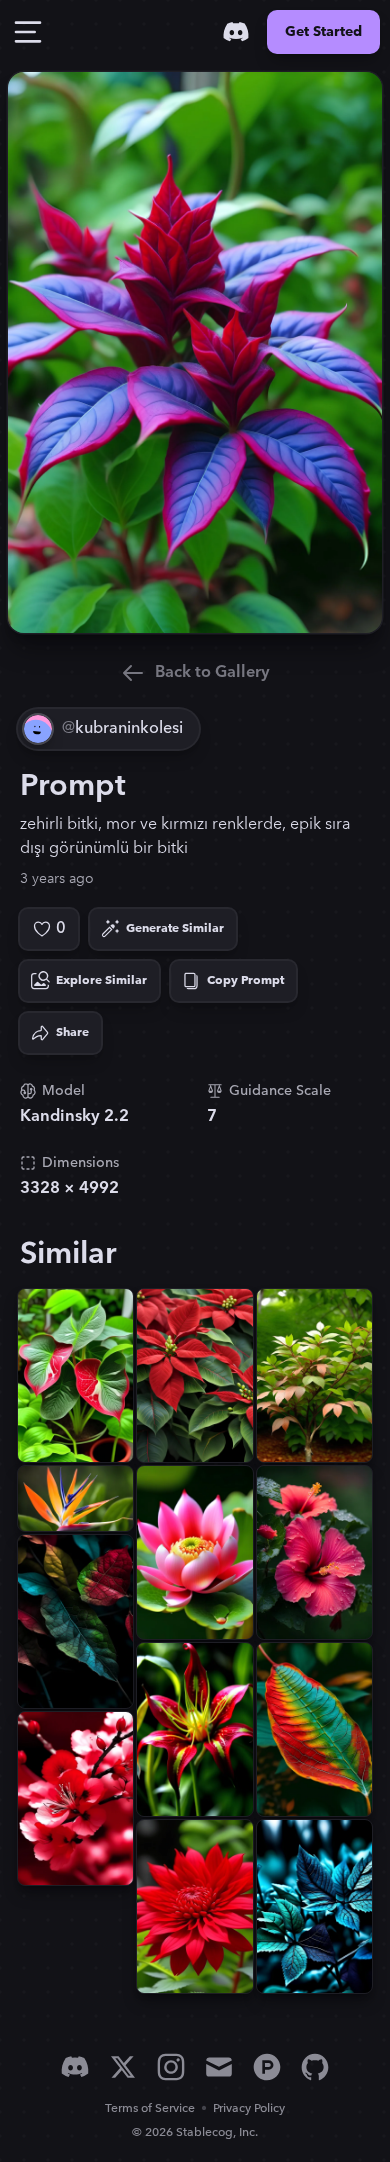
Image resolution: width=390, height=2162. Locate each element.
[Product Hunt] (267, 2067)
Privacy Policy (249, 2108)
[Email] (219, 2067)
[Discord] (236, 32)
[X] (123, 2067)
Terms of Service (150, 2108)
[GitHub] (315, 2067)
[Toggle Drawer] (28, 32)
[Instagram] (171, 2067)
